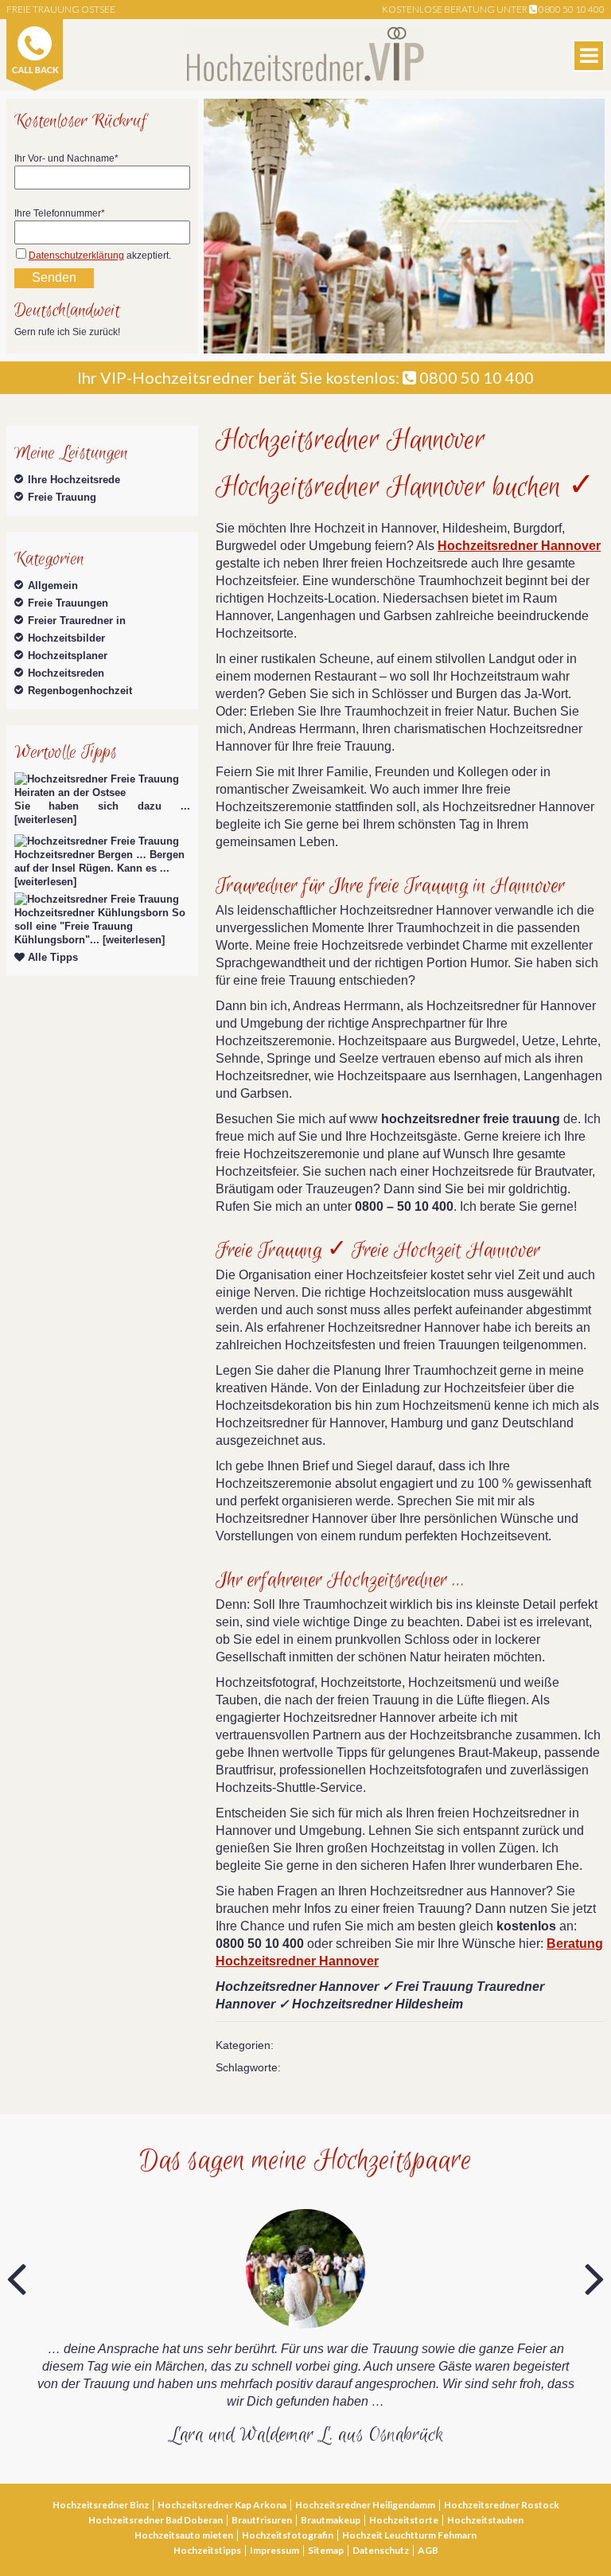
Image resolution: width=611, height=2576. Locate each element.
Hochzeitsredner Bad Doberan (156, 2520)
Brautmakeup (331, 2520)
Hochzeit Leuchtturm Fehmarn (409, 2535)
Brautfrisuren (262, 2520)
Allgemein (53, 585)
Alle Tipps (51, 957)
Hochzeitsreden (66, 673)
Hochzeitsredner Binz (101, 2505)
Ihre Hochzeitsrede (74, 480)
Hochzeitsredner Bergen (74, 855)
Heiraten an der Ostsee (70, 792)
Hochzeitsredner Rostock (502, 2505)
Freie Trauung (62, 497)
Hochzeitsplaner (68, 656)
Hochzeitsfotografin (288, 2535)
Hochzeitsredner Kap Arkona (222, 2505)
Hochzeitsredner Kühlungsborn (91, 913)
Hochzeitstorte (404, 2520)
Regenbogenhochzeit (80, 691)
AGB (428, 2550)
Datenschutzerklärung (76, 256)
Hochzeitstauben (485, 2520)
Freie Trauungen (68, 603)
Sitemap (326, 2550)
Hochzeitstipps (207, 2550)
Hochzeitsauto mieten (184, 2535)
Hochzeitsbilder (66, 638)
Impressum (274, 2550)
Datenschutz (381, 2550)
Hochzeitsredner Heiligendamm (365, 2505)
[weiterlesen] (45, 820)
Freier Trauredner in (77, 621)
